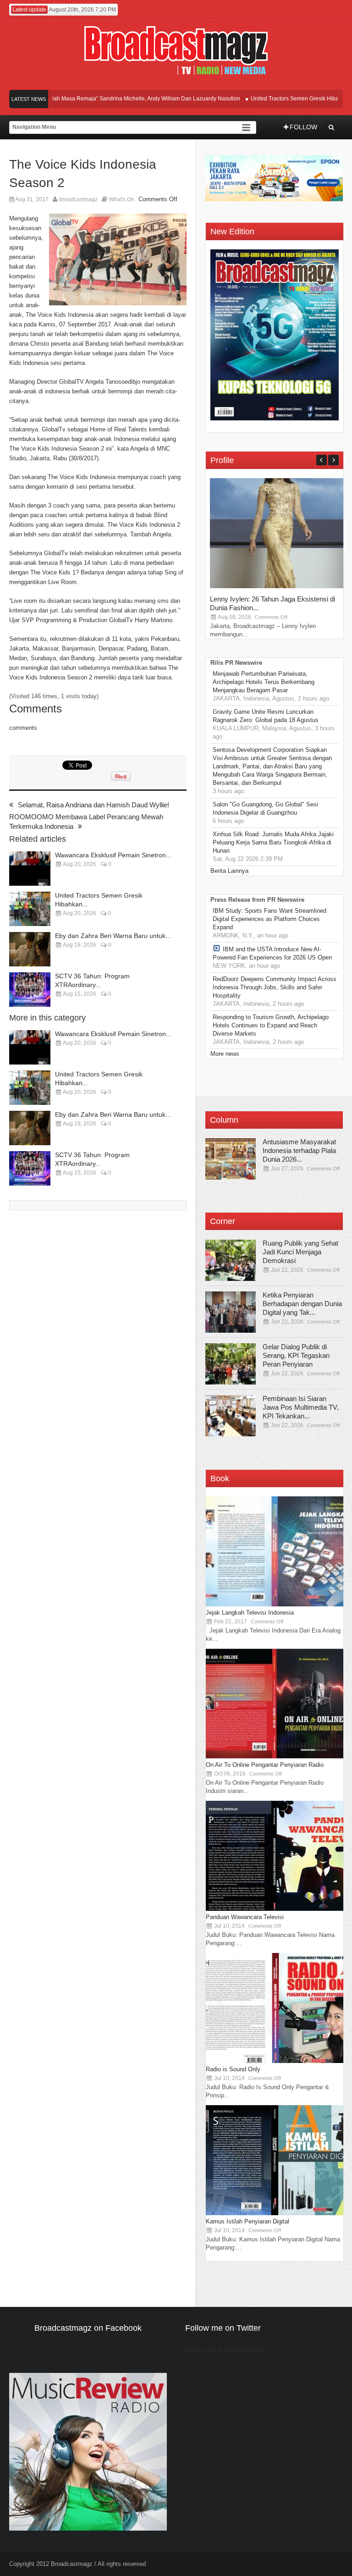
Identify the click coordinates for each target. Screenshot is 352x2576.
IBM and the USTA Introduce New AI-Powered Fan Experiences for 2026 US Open (272, 953)
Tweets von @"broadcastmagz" (227, 2350)
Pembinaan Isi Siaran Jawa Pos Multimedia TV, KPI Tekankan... (301, 1407)
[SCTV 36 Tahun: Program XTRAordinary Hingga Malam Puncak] (30, 990)
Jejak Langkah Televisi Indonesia (250, 1613)
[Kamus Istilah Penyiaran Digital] (275, 2213)
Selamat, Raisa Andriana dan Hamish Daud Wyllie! (93, 805)
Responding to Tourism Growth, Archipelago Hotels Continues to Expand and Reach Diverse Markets (271, 1025)
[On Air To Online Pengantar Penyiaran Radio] (275, 1757)
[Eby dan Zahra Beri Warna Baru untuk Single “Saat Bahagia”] (30, 949)
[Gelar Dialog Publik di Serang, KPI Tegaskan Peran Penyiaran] (231, 1364)
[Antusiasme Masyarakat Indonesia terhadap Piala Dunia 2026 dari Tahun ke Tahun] (231, 1159)
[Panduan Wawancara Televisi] (275, 1909)
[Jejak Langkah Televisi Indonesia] (275, 1604)
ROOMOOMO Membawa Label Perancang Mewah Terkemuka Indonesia (86, 822)
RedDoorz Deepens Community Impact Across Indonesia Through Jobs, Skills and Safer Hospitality (275, 987)
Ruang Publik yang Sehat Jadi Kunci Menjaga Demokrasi (300, 1252)
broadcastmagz (78, 199)
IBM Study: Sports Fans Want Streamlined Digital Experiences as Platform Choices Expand (269, 919)
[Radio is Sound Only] (275, 2061)
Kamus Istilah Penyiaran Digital (247, 2221)
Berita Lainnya (229, 871)
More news (225, 1054)
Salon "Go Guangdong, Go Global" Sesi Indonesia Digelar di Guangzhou (265, 808)
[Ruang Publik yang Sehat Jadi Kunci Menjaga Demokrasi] (231, 1260)
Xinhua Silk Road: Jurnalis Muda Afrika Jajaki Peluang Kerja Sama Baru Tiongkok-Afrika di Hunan (273, 842)
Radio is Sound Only (233, 2069)
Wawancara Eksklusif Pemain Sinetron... (113, 855)
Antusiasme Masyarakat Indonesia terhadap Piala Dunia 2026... (299, 1150)
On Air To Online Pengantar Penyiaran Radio (265, 1765)
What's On (122, 199)
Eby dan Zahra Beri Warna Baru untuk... (113, 936)
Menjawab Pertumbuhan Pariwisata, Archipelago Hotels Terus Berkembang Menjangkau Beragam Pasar (264, 682)
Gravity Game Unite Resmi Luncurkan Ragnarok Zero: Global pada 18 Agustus (266, 716)
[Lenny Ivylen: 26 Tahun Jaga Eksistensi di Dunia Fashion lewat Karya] (279, 586)
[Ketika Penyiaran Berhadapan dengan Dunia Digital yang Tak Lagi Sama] (231, 1312)
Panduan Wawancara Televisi (245, 1917)
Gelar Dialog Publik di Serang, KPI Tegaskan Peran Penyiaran (296, 1355)
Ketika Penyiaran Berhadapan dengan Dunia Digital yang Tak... (302, 1304)
